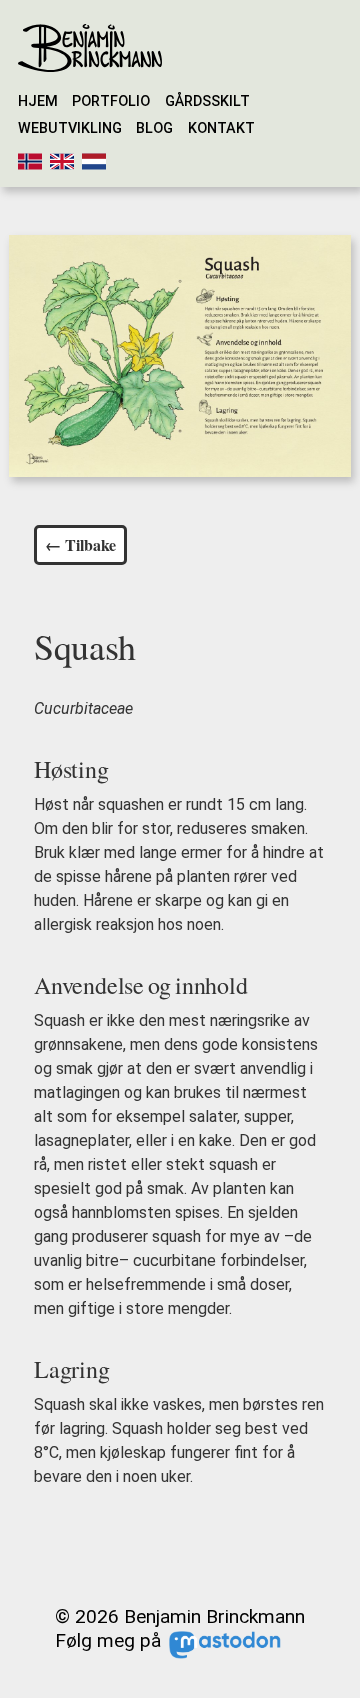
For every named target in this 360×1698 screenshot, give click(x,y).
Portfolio (111, 101)
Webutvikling (70, 128)
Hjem (38, 101)
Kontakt (221, 128)
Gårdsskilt (207, 101)
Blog (154, 128)
